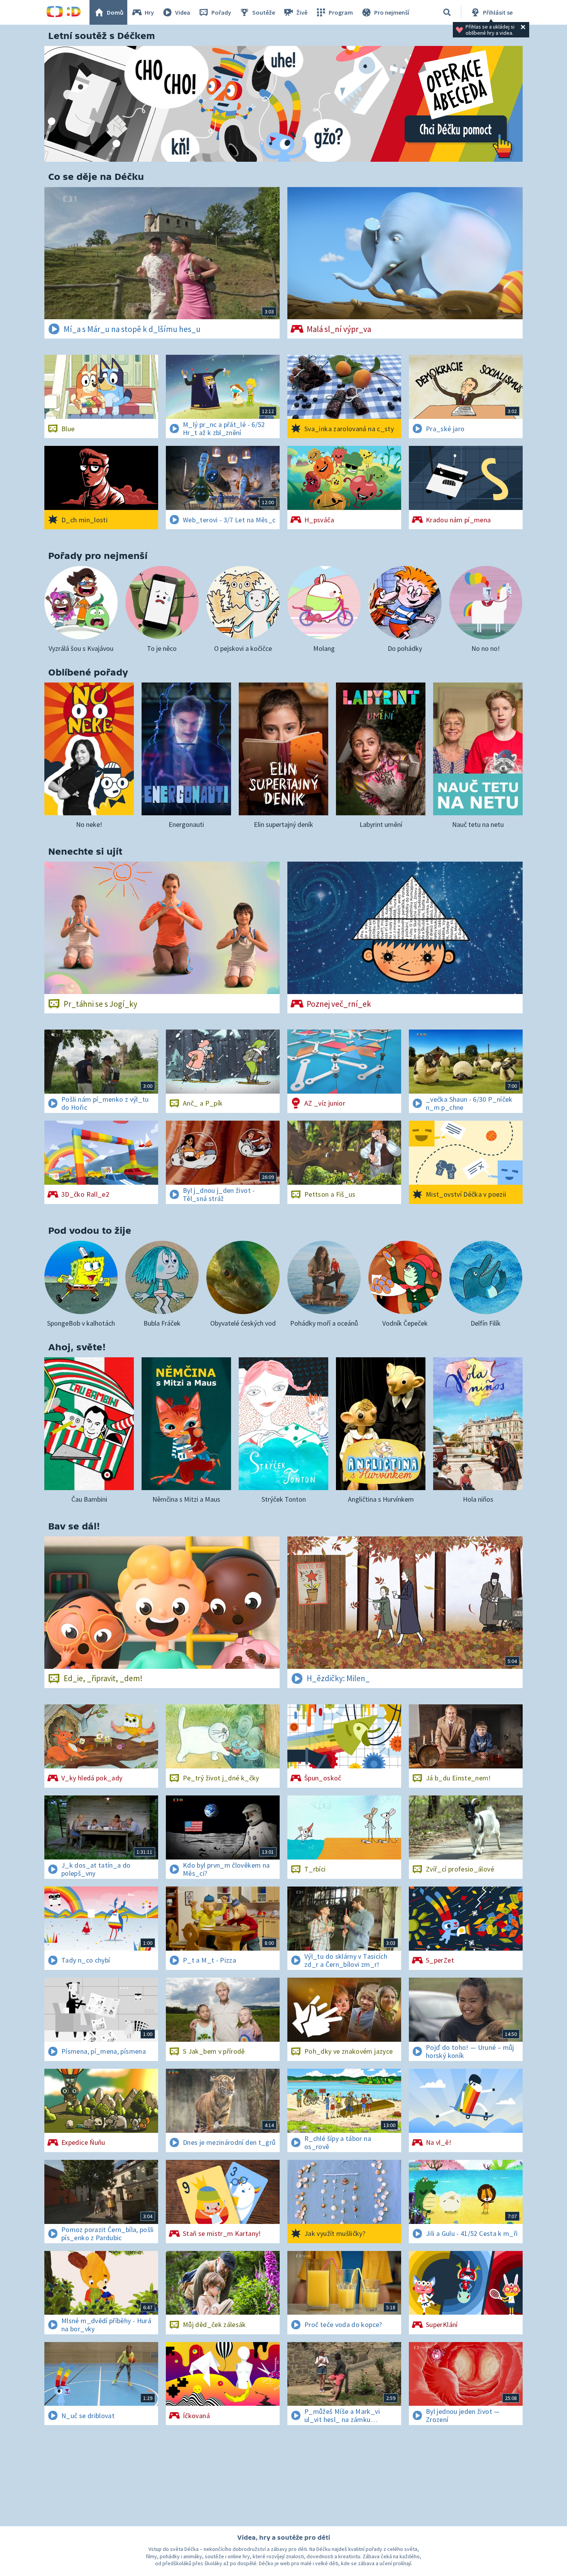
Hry (149, 12)
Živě (302, 12)
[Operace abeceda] (283, 104)
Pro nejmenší (392, 12)
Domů (115, 12)
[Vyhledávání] (447, 12)
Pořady (221, 12)
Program (341, 12)
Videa (183, 12)
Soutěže (264, 12)
